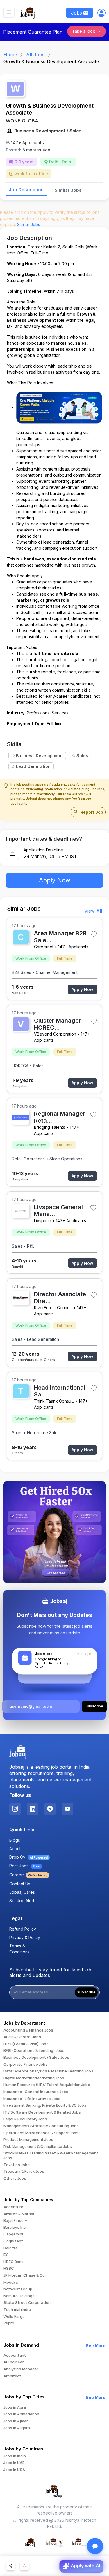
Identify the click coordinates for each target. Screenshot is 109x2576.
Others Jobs (15, 2179)
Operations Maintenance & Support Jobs (41, 2133)
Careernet (44, 947)
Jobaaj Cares (22, 1892)
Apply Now (55, 880)
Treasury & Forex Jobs (24, 2172)
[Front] (28, 12)
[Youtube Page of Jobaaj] (67, 1809)
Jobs (77, 13)
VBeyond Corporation (55, 1034)
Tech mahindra (17, 2310)
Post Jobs (25, 1866)
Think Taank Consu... (54, 1401)
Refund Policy (23, 1929)
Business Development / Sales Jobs (36, 2058)
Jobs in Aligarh (17, 2428)
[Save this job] (93, 934)
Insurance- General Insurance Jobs (36, 2092)
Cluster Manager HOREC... (58, 1024)
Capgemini (13, 2234)
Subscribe (86, 1992)
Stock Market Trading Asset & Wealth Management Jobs (51, 2156)
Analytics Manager (21, 2369)
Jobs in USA (14, 2470)
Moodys (11, 2282)
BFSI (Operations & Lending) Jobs (34, 2051)
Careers (28, 1875)
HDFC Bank (14, 2262)
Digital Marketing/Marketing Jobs (34, 2078)
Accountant (15, 2356)
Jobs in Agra (15, 2407)
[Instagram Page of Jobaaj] (15, 1809)
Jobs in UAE (14, 2463)
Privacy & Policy (25, 1937)
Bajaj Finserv (15, 2221)
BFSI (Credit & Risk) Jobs (26, 2044)
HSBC (9, 2269)
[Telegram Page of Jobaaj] (50, 1809)
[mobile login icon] (101, 14)
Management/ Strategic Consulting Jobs (41, 2126)
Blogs (15, 1840)
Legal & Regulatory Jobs (25, 2119)
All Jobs (35, 55)
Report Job (91, 812)
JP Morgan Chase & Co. (25, 2275)
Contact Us (20, 1884)
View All (93, 911)
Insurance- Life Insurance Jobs (32, 2099)
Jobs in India (15, 2456)
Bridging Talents (50, 1127)
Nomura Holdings (19, 2296)
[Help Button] (95, 2546)
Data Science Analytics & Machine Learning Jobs (48, 2071)
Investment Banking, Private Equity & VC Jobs (45, 2105)
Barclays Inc (15, 2228)
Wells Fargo (14, 2317)
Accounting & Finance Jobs (28, 2030)
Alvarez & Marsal (19, 2214)
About (15, 1849)
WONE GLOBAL (23, 121)
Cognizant (13, 2241)
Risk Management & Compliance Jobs (38, 2147)
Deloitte (11, 2248)
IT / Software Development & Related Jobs (42, 2112)
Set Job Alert (22, 1901)
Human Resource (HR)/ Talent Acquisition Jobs (47, 2085)
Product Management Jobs (28, 2140)
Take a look (84, 31)
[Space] (18, 1752)
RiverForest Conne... (53, 1308)
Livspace (43, 1221)
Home (10, 55)
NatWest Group (18, 2289)
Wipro (9, 2323)
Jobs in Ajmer (16, 2421)
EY (6, 2255)
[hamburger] (9, 12)
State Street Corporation (27, 2303)
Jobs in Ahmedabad (21, 2414)
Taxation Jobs (17, 2165)
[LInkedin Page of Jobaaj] (33, 1809)
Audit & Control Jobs (22, 2037)
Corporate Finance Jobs (26, 2065)
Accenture (13, 2207)
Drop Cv (28, 1857)
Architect (12, 2376)
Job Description (26, 190)
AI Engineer (14, 2362)
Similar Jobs (68, 190)
